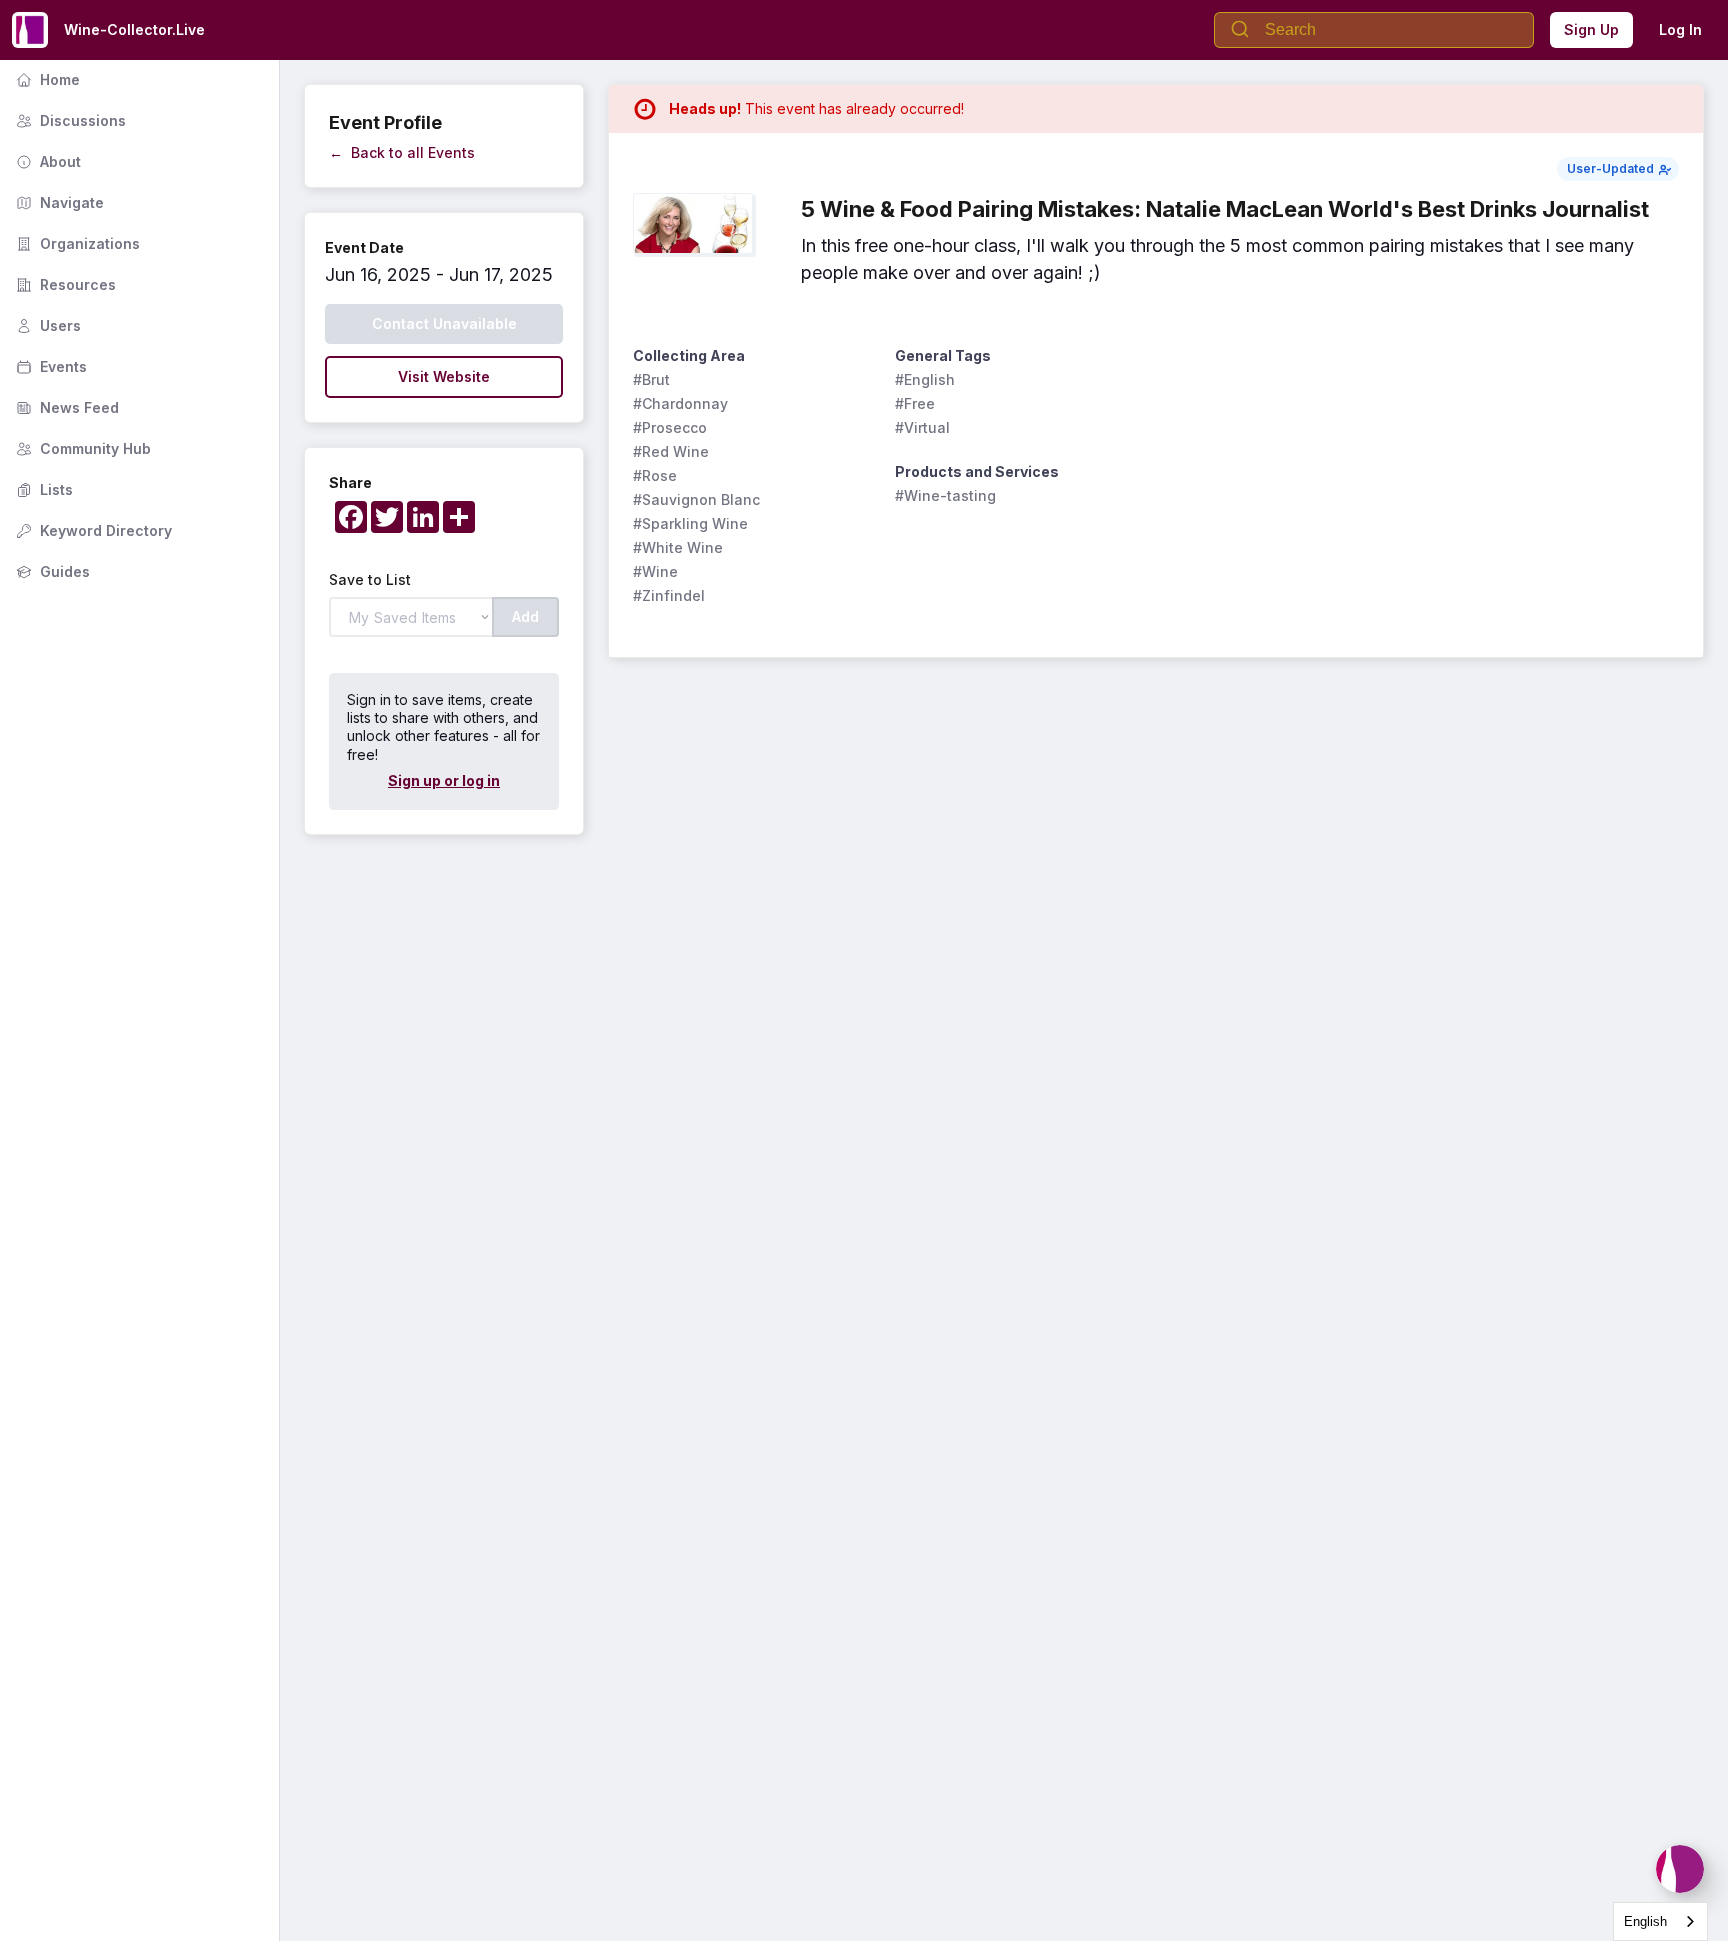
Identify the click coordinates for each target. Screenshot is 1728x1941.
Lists (42, 489)
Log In (1680, 29)
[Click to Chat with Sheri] (1680, 1869)
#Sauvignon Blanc (696, 499)
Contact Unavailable (444, 323)
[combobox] (1660, 1921)
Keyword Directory (92, 530)
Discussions (69, 120)
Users (46, 325)
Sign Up (1591, 29)
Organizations (76, 243)
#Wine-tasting (945, 495)
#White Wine (678, 547)
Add (525, 616)
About (46, 161)
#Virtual (922, 427)
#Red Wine (671, 451)
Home (46, 79)
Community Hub (81, 448)
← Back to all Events (402, 152)
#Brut (651, 379)
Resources (64, 284)
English (1645, 1921)
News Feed (65, 407)
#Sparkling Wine (690, 523)
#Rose (655, 475)
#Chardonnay (680, 403)
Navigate (58, 202)
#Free (915, 403)
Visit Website (444, 376)
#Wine (655, 571)
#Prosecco (670, 427)
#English (925, 379)
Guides (51, 571)
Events (49, 366)
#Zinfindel (669, 595)
